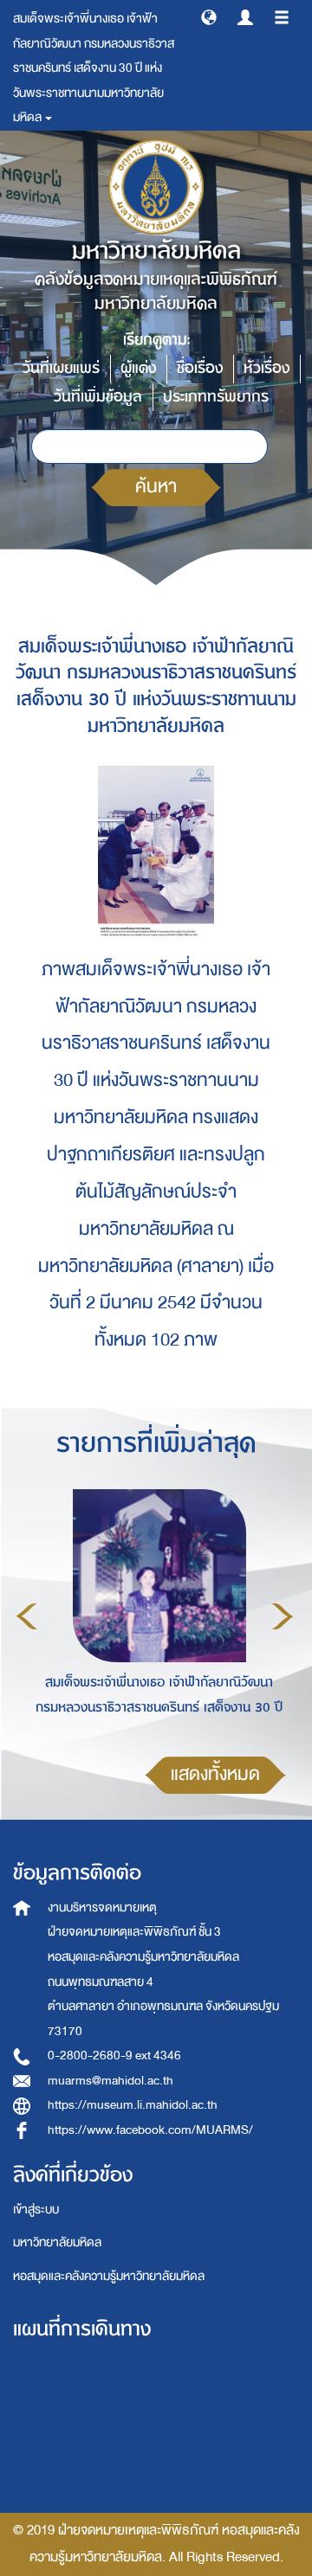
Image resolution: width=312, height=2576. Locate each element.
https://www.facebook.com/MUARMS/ (150, 2130)
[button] (209, 16)
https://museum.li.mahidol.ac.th (133, 2105)
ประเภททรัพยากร (216, 397)
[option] (155, 1614)
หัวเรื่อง (266, 368)
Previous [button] (27, 1616)
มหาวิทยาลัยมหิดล (57, 2242)
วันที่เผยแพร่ (61, 368)
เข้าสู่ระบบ (36, 2210)
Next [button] (283, 1616)
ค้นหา (156, 487)
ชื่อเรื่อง (200, 368)
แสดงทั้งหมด (215, 1774)
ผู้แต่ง (138, 368)
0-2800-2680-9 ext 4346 (114, 2056)
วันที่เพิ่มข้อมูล (98, 397)
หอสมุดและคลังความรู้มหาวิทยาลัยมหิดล (109, 2276)
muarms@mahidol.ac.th (110, 2081)
